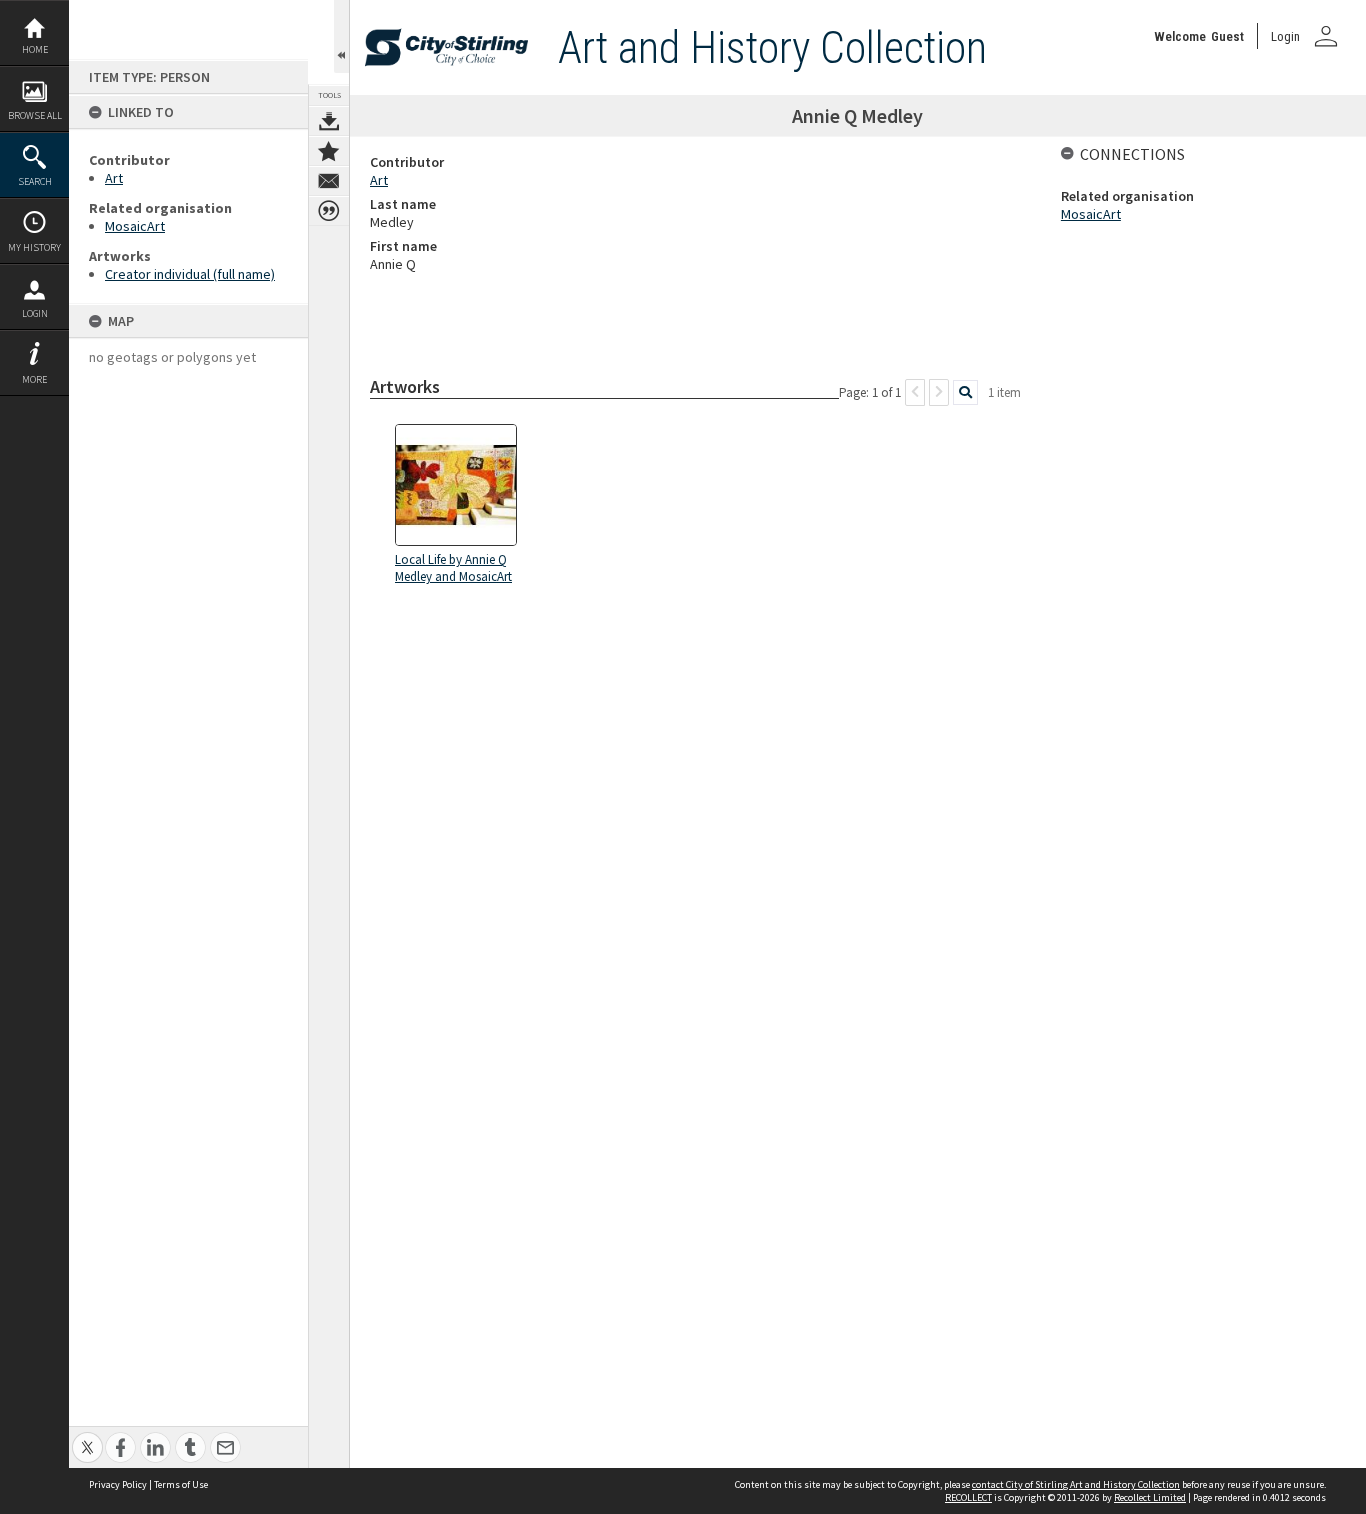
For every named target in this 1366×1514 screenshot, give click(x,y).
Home (35, 49)
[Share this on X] (87, 1436)
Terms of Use (181, 1484)
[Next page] (939, 392)
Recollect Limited (1150, 1497)
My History (34, 247)
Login (35, 313)
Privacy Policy (118, 1484)
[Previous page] (915, 392)
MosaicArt (135, 226)
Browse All (35, 115)
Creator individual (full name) (190, 274)
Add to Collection (329, 151)
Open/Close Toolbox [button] (341, 36)
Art (114, 178)
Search (35, 181)
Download (329, 121)
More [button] (34, 379)
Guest (1227, 36)
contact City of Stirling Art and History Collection (1076, 1484)
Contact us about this (329, 181)
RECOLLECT (968, 1497)
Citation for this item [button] (329, 211)
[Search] (965, 392)
